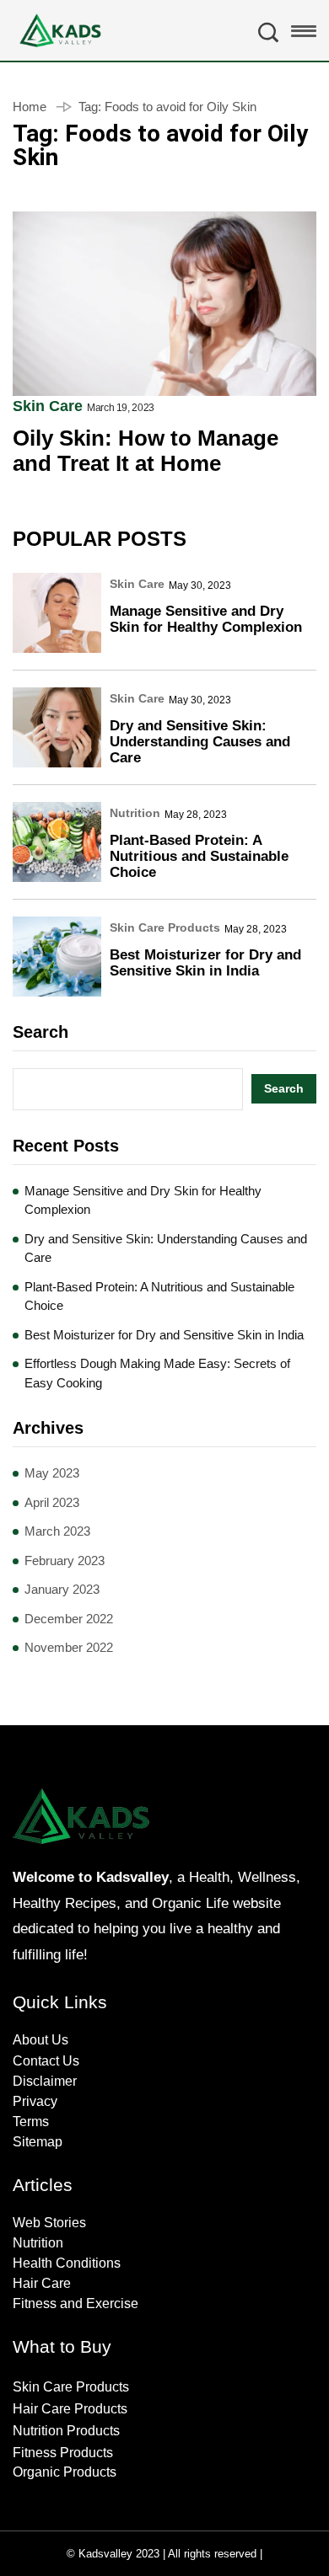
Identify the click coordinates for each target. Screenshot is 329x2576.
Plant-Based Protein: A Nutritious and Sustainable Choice (199, 856)
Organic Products (65, 2472)
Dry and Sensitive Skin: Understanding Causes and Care (200, 742)
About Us (40, 2040)
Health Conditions (67, 2263)
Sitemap (38, 2142)
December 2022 (69, 1619)
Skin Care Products (165, 927)
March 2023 (57, 1531)
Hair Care (42, 2283)
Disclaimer (45, 2081)
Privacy (35, 2101)
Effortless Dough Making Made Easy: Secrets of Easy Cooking (157, 1373)
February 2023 (65, 1561)
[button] (304, 35)
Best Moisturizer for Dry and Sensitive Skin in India (205, 963)
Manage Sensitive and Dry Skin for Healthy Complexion (206, 619)
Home (30, 107)
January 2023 (62, 1589)
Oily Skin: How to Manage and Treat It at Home (146, 451)
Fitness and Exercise (76, 2303)
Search (40, 1032)
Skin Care (48, 406)
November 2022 (69, 1647)
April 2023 (52, 1502)
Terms (31, 2122)
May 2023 (52, 1473)
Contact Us (46, 2061)
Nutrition (135, 813)
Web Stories (49, 2223)
